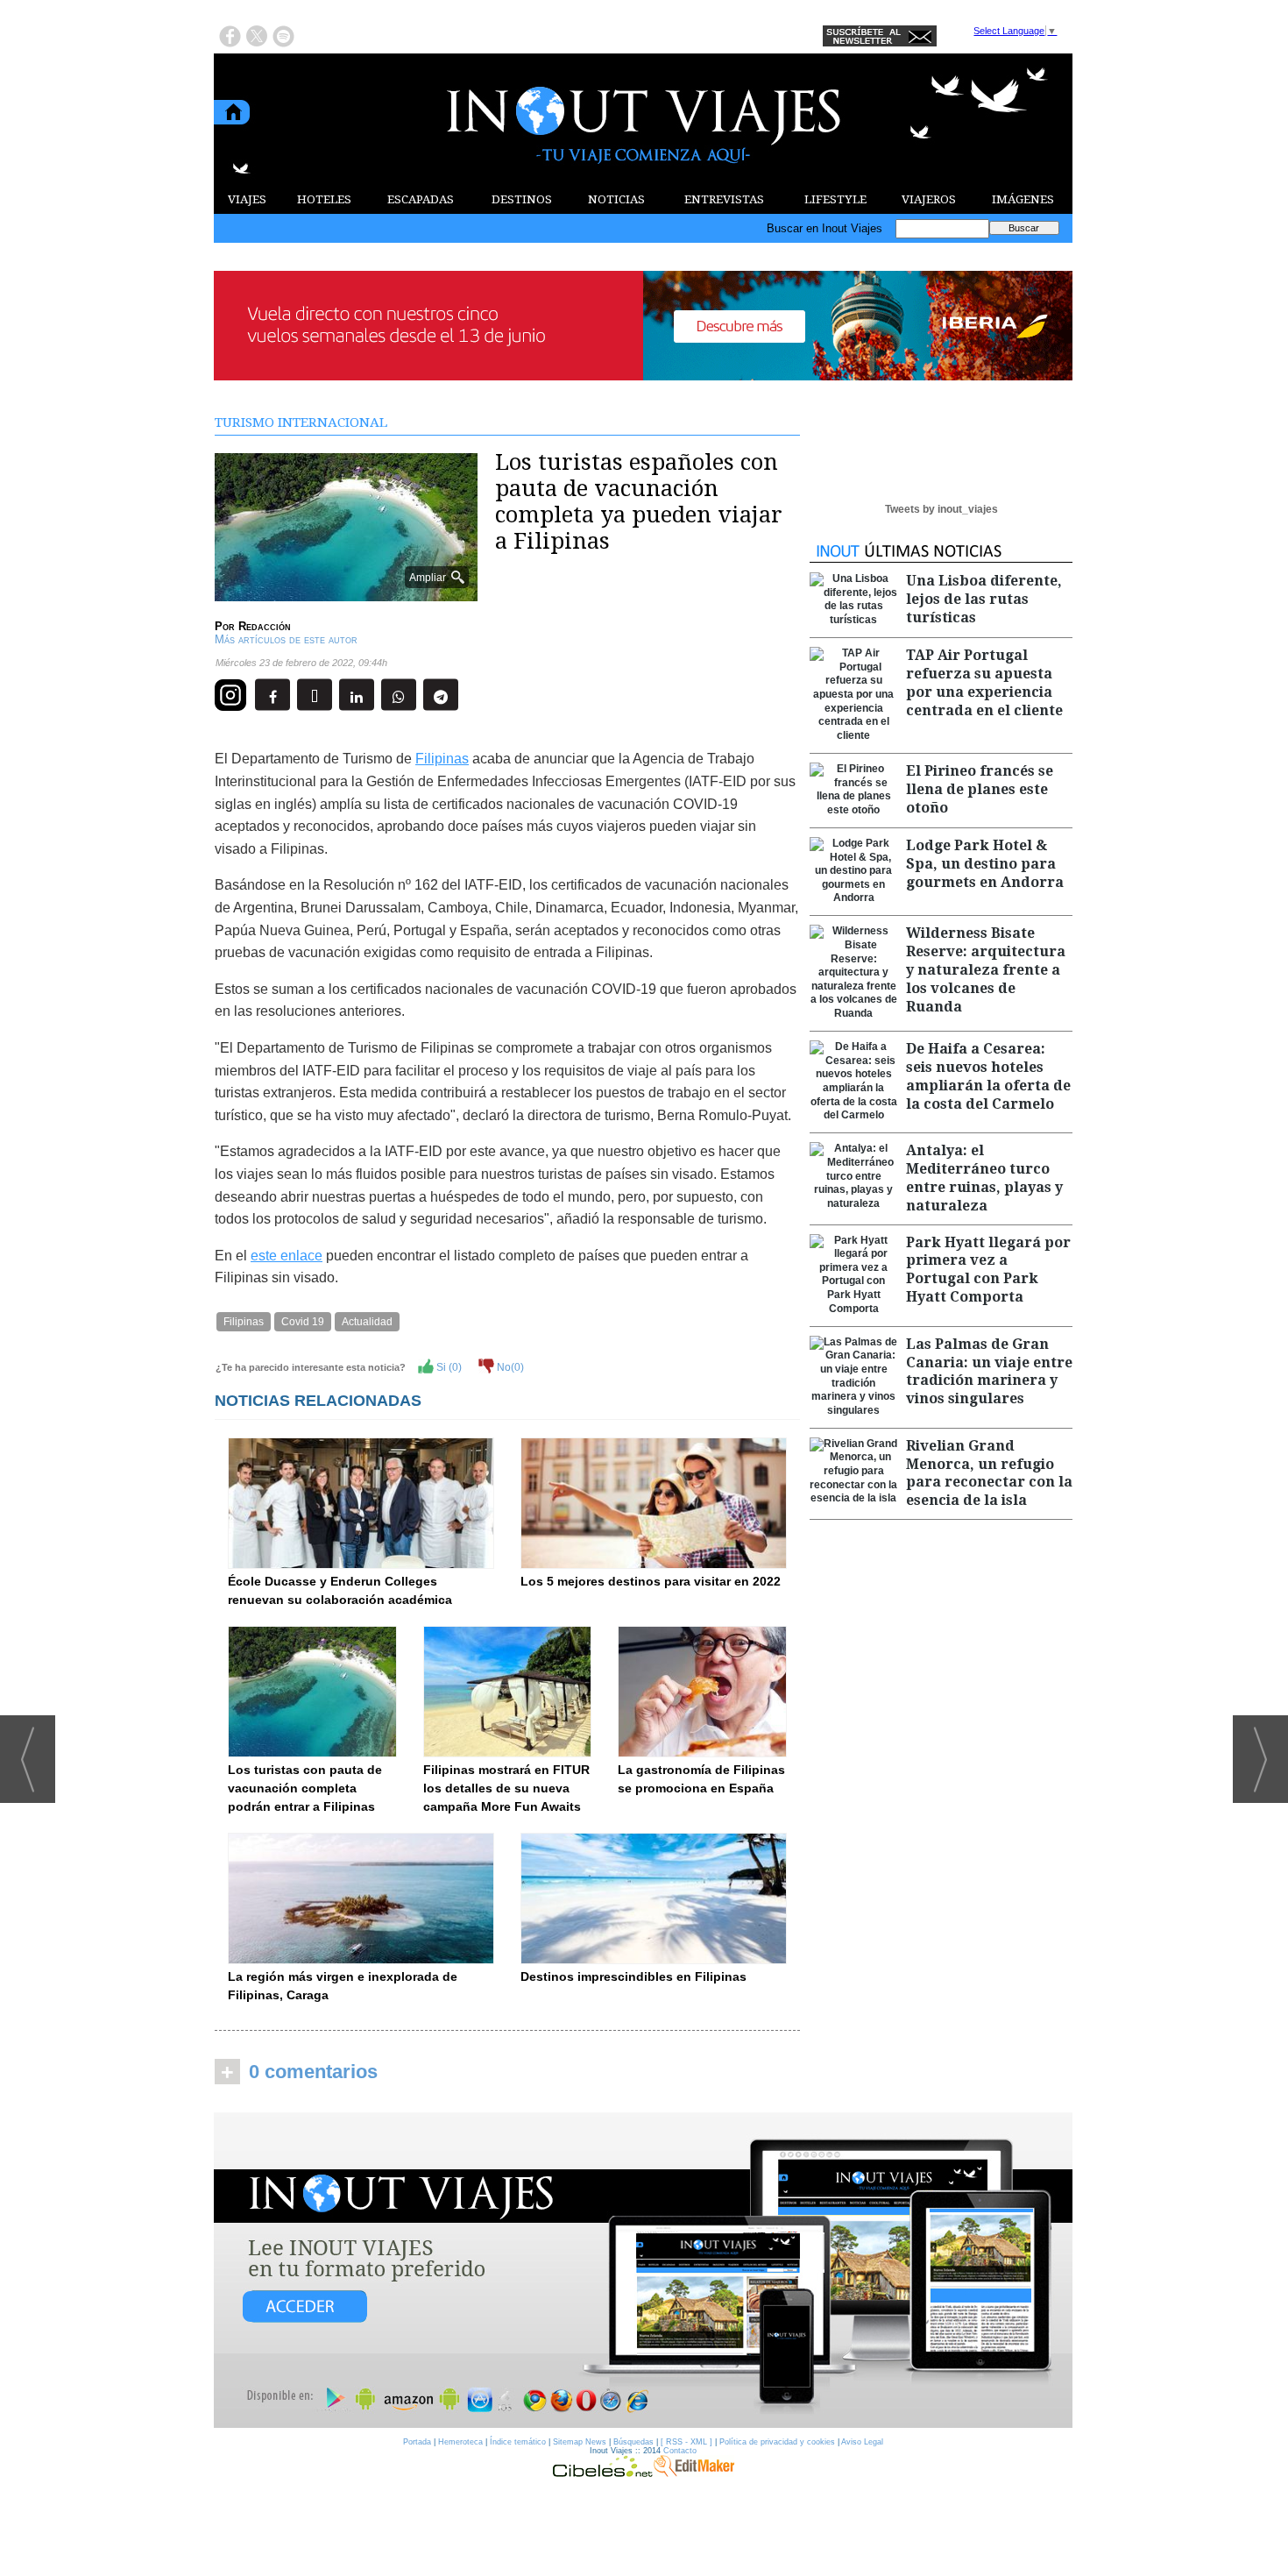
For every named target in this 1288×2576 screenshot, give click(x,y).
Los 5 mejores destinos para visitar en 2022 (651, 1581)
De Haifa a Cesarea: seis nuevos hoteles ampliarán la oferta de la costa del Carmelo (988, 1076)
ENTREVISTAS (724, 199)
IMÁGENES (1023, 199)
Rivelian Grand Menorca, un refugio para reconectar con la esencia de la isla (989, 1473)
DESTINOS (522, 199)
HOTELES (324, 199)
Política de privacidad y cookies (777, 2442)
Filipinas (442, 759)
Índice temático (518, 2442)
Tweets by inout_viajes (941, 509)
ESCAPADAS (421, 199)
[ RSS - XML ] (686, 2442)
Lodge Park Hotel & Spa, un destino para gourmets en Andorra (985, 864)
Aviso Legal (862, 2442)
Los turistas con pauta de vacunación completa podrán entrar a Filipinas (305, 1788)
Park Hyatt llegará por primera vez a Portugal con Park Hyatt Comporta (988, 1270)
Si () (448, 1367)
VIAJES (247, 199)
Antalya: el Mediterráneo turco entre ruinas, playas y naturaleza (984, 1178)
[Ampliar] (346, 594)
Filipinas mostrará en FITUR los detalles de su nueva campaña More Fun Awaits (506, 1788)
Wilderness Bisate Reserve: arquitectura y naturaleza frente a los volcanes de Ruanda (986, 969)
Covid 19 (303, 1322)
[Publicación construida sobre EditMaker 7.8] (694, 2473)
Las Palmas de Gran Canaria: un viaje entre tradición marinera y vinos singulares (989, 1371)
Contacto (680, 2451)
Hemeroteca (460, 2442)
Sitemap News (580, 2442)
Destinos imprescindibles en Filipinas (633, 1976)
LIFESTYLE (835, 199)
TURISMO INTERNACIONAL (301, 422)
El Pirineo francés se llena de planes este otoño (980, 789)
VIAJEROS (929, 199)
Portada (417, 2442)
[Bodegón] (643, 2271)
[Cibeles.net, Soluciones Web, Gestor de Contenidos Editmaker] (603, 2473)
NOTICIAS (616, 199)
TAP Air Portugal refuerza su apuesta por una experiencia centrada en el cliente (984, 682)
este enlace (287, 1256)
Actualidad (367, 1322)
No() (509, 1367)
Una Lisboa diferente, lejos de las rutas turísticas (984, 599)
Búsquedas (633, 2442)
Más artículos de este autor (286, 639)
